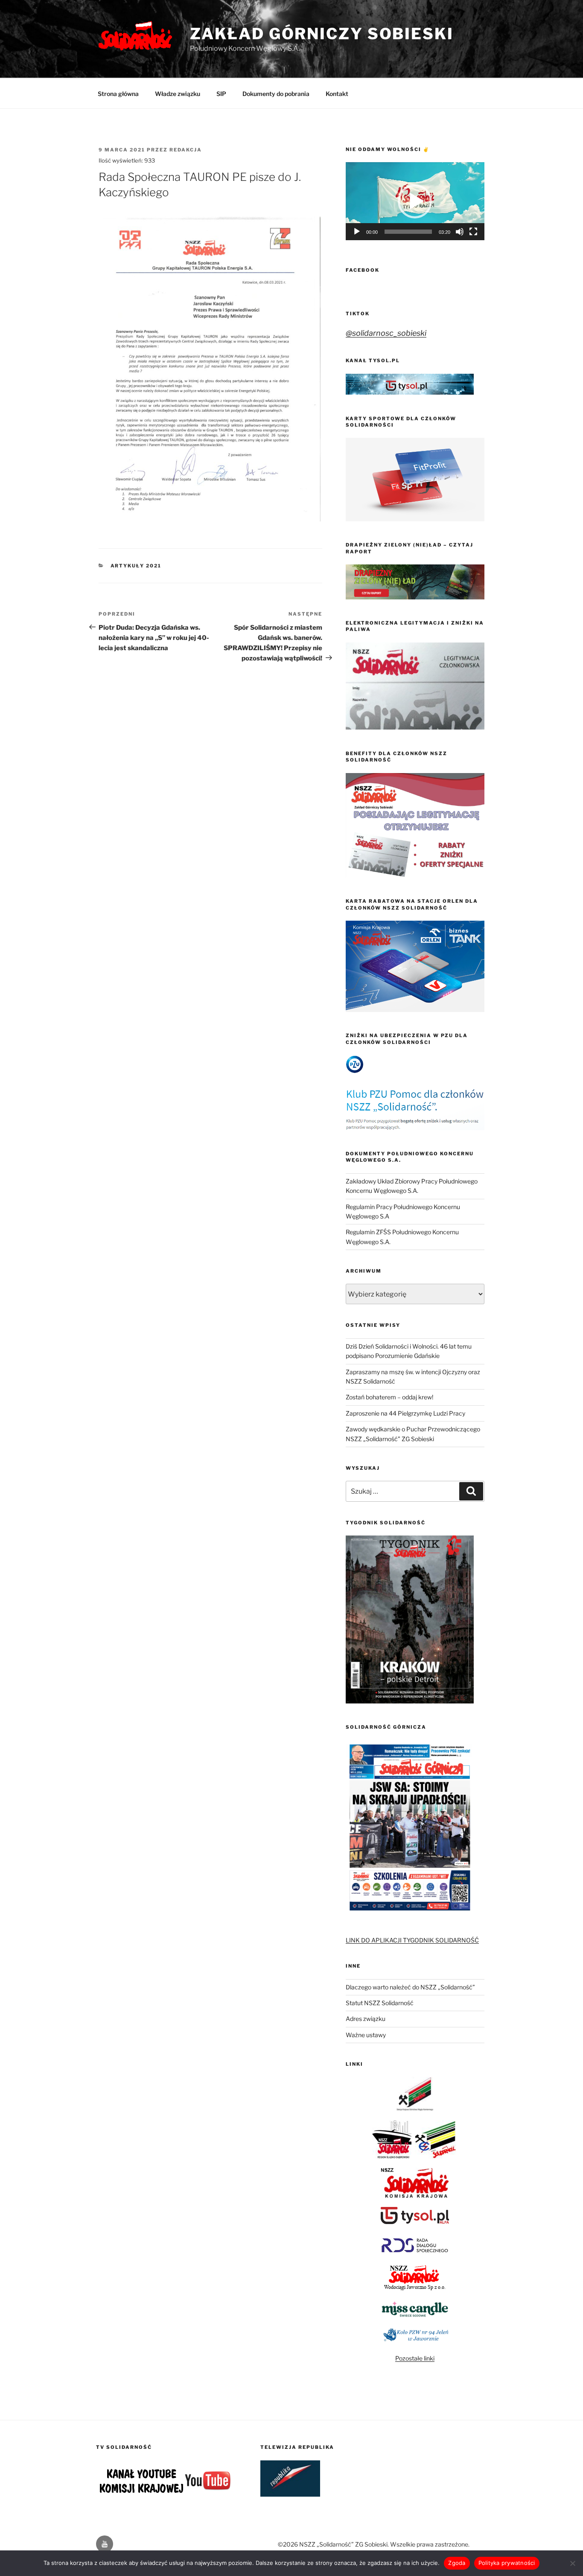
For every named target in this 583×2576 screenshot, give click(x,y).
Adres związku (366, 2019)
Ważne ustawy (366, 2035)
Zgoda (457, 2563)
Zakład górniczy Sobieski (322, 34)
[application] (415, 201)
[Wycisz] (460, 232)
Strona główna (118, 94)
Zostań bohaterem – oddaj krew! (389, 1397)
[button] (415, 201)
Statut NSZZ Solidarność (380, 2003)
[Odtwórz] (357, 232)
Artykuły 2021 (136, 566)
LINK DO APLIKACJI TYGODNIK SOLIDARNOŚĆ (412, 1940)
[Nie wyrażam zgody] (572, 2563)
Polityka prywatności (507, 2563)
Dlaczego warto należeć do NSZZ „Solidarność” (410, 1987)
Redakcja (186, 150)
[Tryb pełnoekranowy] (473, 232)
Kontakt (337, 94)
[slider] (408, 232)
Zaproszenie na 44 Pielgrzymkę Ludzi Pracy (405, 1413)
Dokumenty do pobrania (276, 94)
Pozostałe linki (415, 2358)
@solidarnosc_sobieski (386, 333)
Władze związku (178, 94)
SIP (221, 94)
